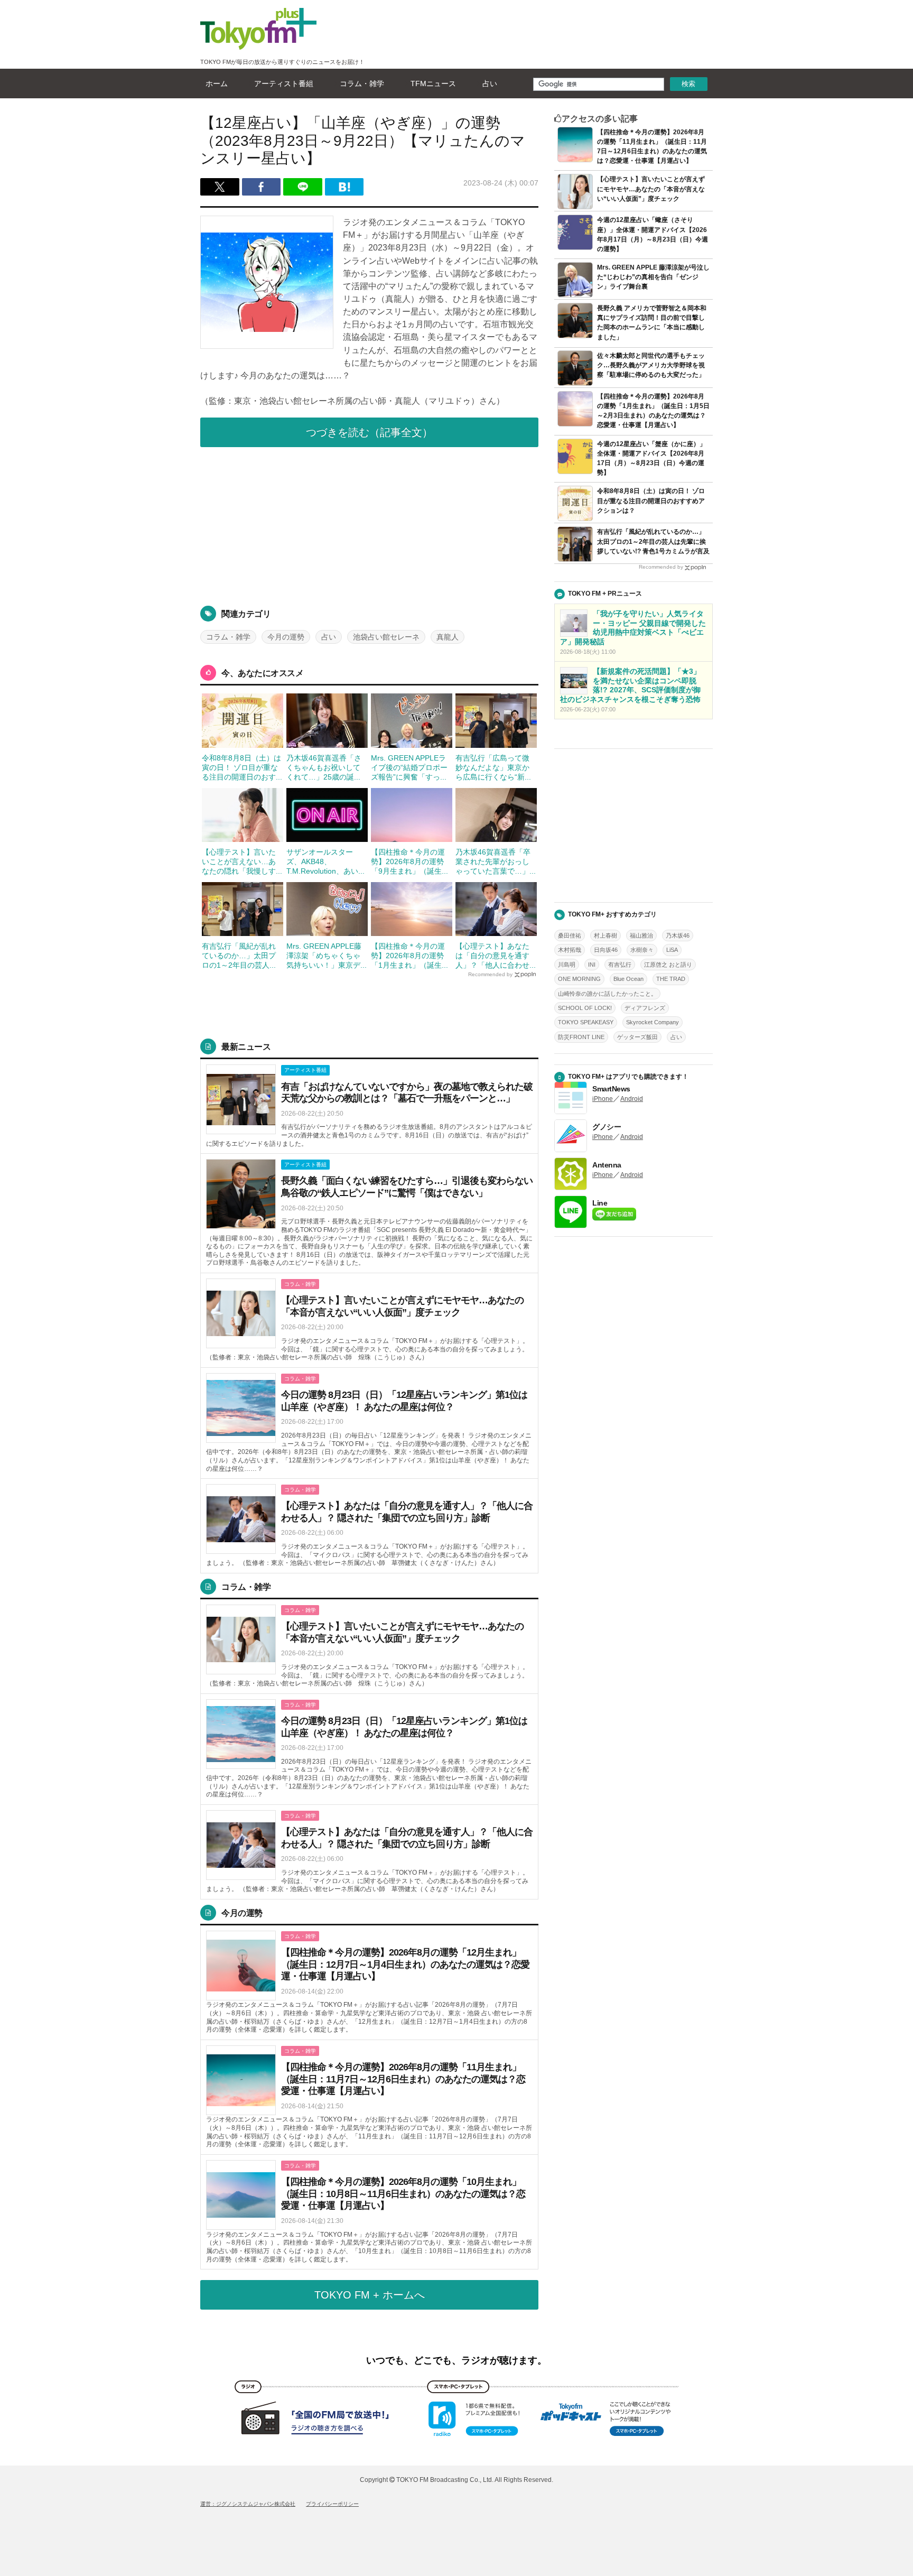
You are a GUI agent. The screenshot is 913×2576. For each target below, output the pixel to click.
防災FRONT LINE (581, 1037)
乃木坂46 (678, 935)
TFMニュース (433, 84)
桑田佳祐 (570, 935)
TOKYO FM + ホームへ (370, 2295)
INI (592, 965)
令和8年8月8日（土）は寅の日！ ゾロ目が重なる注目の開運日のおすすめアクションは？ (651, 501)
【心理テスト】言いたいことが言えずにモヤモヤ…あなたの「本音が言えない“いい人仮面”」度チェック (651, 189)
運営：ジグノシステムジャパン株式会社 (248, 2504)
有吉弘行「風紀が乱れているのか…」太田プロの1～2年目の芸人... (239, 956)
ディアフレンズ (645, 1008)
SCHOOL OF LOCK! (585, 1008)
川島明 (567, 965)
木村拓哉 (570, 950)
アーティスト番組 (284, 84)
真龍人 (448, 637)
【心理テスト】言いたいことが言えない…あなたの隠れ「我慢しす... (242, 861)
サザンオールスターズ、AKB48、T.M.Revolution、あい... (325, 861)
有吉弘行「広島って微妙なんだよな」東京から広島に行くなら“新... (493, 767)
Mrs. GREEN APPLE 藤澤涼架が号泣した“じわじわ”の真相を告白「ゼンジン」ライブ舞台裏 (653, 277)
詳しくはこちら (369, 1106)
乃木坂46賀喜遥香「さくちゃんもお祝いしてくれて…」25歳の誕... (324, 767)
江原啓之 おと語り (668, 965)
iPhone (603, 1099)
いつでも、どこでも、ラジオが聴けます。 (456, 2360)
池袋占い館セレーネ (386, 637)
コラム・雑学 (362, 84)
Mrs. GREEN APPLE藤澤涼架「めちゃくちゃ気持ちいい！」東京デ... (327, 956)
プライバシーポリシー (332, 2504)
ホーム (217, 84)
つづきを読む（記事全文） (369, 432)
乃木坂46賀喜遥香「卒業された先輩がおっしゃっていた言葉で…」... (496, 861)
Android (632, 1099)
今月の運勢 (286, 637)
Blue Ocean (628, 979)
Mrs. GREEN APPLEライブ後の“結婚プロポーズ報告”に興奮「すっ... (409, 767)
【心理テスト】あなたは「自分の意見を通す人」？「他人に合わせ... (496, 956)
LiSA (672, 950)
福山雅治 (641, 935)
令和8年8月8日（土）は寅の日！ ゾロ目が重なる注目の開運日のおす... (242, 767)
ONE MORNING (579, 979)
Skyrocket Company (653, 1022)
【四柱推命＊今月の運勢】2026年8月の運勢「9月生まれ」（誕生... (409, 861)
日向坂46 (606, 950)
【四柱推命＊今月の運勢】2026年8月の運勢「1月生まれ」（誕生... (409, 956)
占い (490, 84)
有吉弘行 (620, 965)
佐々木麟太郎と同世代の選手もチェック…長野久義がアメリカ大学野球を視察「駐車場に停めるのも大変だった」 (651, 365)
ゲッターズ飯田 (637, 1037)
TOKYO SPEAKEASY (586, 1022)
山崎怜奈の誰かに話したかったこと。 (607, 994)
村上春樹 (605, 935)
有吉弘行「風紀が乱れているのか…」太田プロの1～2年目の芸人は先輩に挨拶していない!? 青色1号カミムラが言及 (653, 541)
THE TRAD (671, 979)
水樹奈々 (642, 950)
